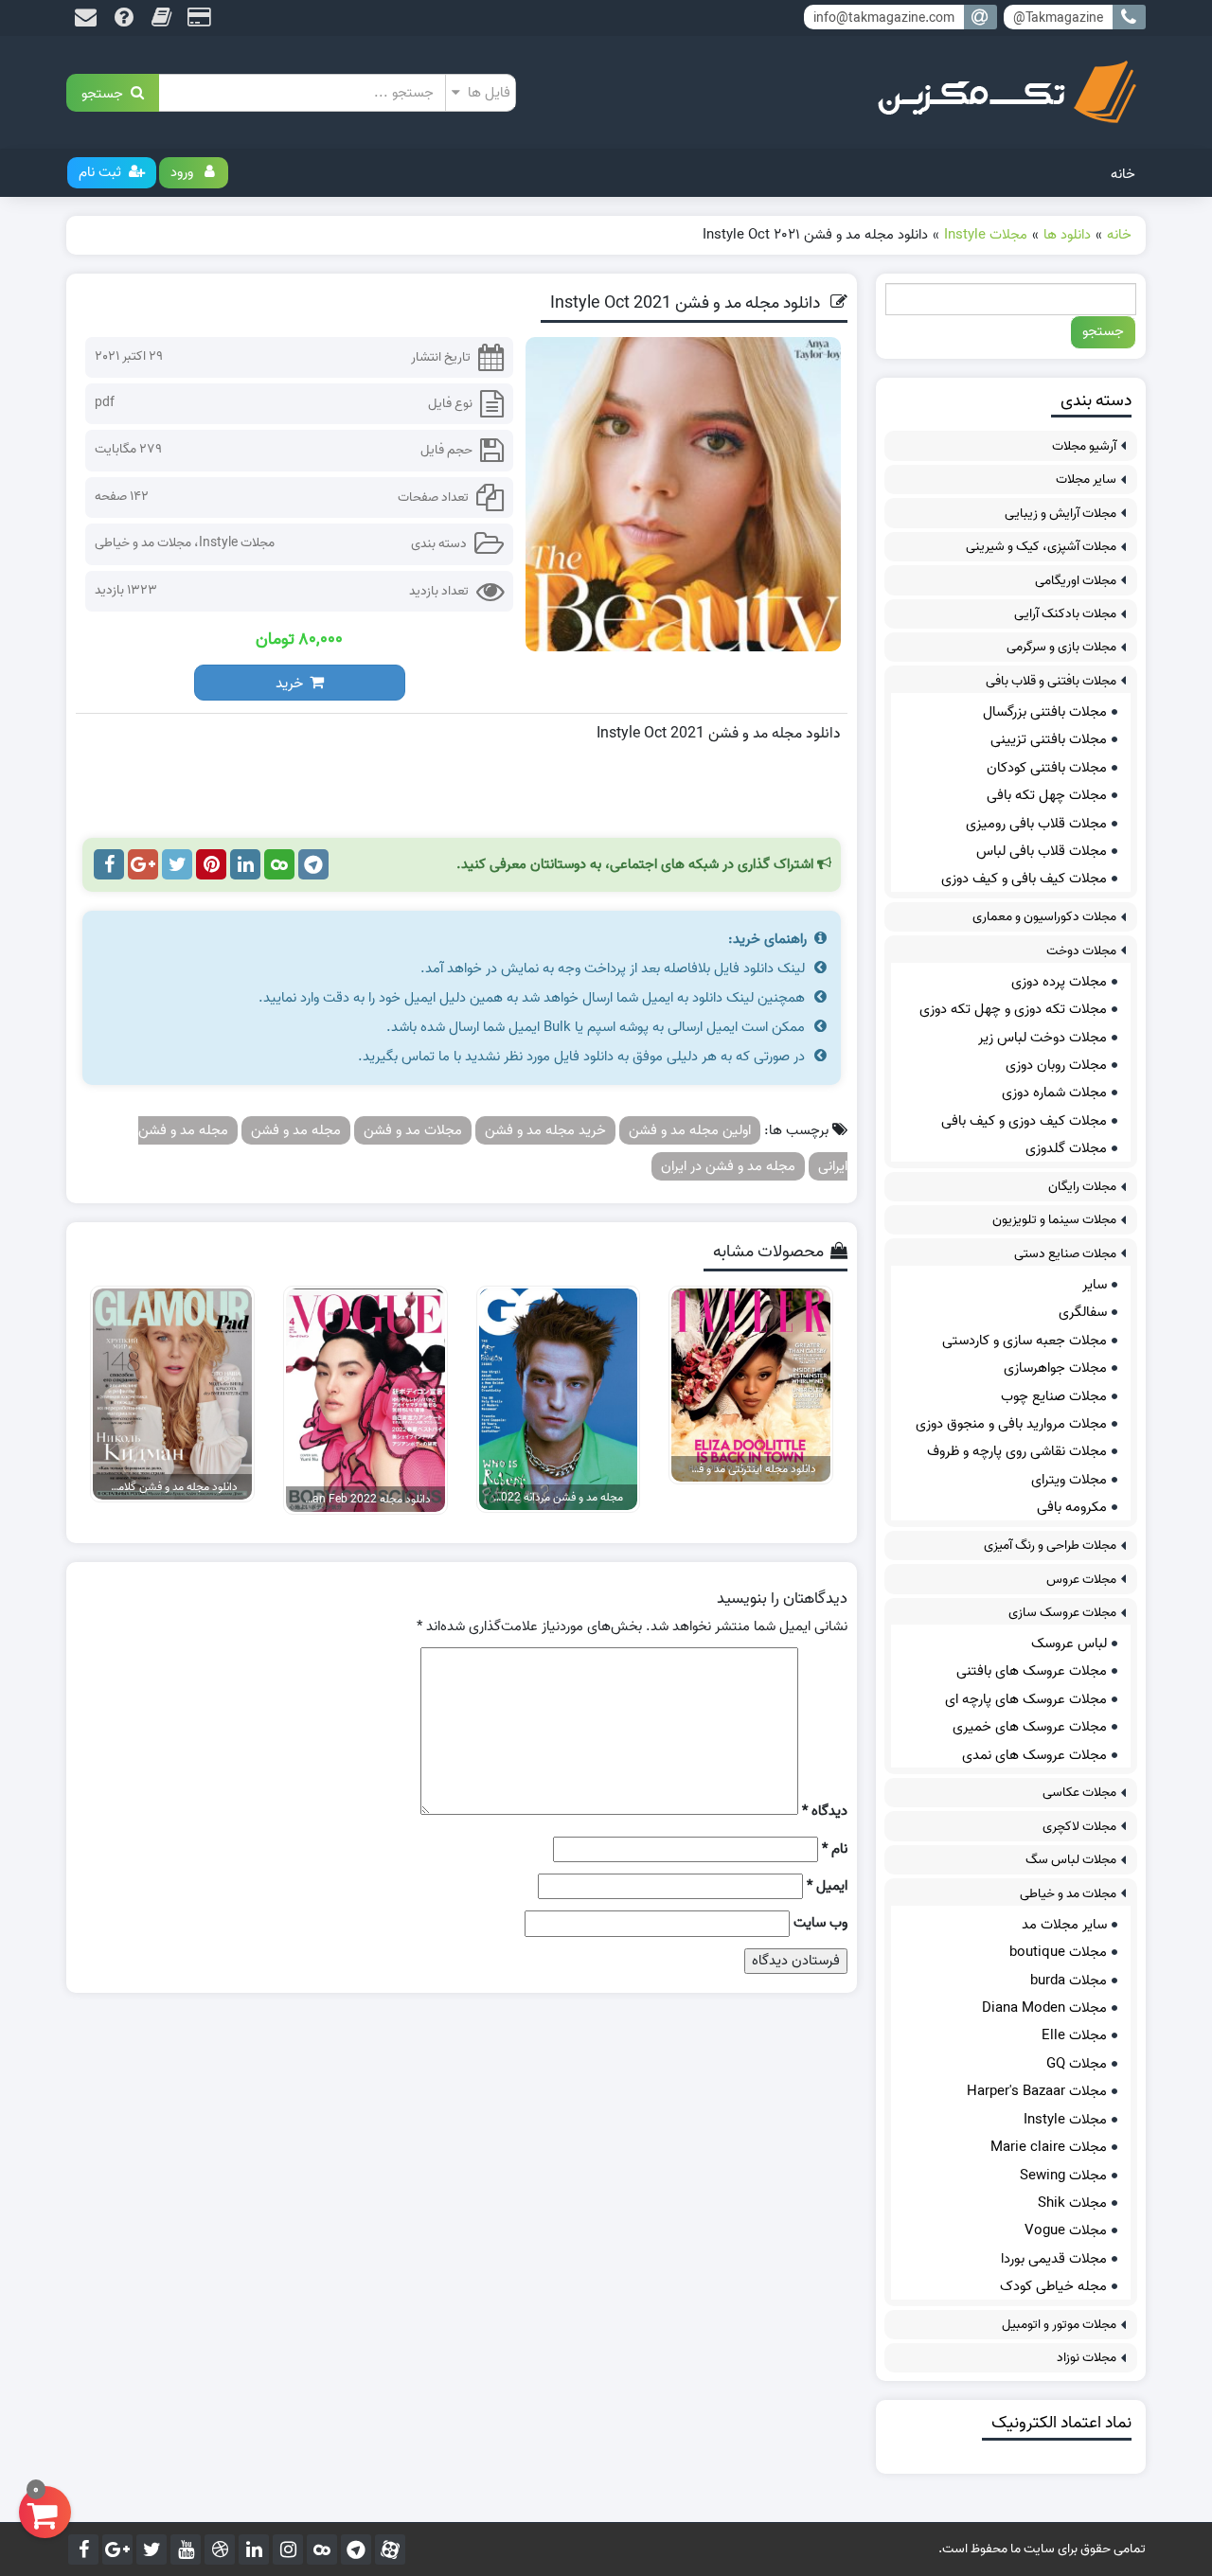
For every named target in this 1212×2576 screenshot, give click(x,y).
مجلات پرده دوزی (1059, 982)
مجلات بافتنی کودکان (1047, 768)
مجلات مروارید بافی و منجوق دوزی (1011, 1424)
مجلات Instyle (237, 543)
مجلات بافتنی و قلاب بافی (1051, 681)
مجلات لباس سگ (1071, 1860)
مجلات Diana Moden (1044, 2008)
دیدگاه (825, 1812)
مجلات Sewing (1063, 2176)
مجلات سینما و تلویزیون (1054, 1220)
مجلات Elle (1074, 2035)
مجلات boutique (1058, 1952)
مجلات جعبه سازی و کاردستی (1025, 1341)
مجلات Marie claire (1049, 2147)
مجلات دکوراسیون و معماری (1044, 917)
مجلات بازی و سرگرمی (1061, 647)
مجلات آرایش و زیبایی (1060, 514)
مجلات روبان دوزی (1056, 1065)
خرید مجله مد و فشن (545, 1130)
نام (835, 1849)
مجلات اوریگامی (1076, 581)
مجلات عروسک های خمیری (1030, 1727)
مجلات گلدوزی (1066, 1148)
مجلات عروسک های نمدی (1034, 1755)
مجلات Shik (1072, 2203)
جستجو (106, 92)
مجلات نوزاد (1087, 2358)
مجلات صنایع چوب (1054, 1396)
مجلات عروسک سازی (1062, 1613)
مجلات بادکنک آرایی (1065, 614)
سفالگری (1083, 1312)
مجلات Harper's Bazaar (1037, 2091)
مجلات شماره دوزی (1054, 1093)
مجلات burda (1069, 1981)
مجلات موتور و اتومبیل (1059, 2325)
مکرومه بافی (1072, 1507)
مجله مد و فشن (296, 1130)
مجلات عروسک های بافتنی (1032, 1671)
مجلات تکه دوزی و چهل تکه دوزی (1013, 1009)
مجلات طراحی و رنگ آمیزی (1050, 1546)
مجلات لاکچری (1079, 1827)
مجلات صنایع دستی (1065, 1254)
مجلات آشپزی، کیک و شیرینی (1041, 547)
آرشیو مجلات (1084, 446)
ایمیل (827, 1886)
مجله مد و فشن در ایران (728, 1166)
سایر (1095, 1285)
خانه (1123, 174)
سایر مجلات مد (1064, 1925)
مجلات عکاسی (1079, 1793)
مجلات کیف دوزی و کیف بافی (1024, 1121)
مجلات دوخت (1081, 951)
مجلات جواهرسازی (1055, 1368)
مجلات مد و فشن (413, 1130)
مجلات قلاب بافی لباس (1042, 851)
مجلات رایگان (1082, 1187)
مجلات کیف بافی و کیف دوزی (1024, 879)
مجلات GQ (1077, 2064)
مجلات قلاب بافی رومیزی (1036, 824)
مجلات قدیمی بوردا (1054, 2259)
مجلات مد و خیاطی (143, 543)
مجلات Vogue (1066, 2230)
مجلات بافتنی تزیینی (1049, 739)
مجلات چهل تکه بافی (1047, 795)
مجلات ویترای (1069, 1480)
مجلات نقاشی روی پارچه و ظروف (1017, 1451)
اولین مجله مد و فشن (690, 1130)
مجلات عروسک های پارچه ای (1026, 1699)
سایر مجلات (1086, 480)
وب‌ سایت (820, 1923)
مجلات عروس (1081, 1580)
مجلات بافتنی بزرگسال (1045, 712)
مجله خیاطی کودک (1053, 2286)
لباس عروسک (1069, 1643)
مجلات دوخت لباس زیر (1043, 1038)
